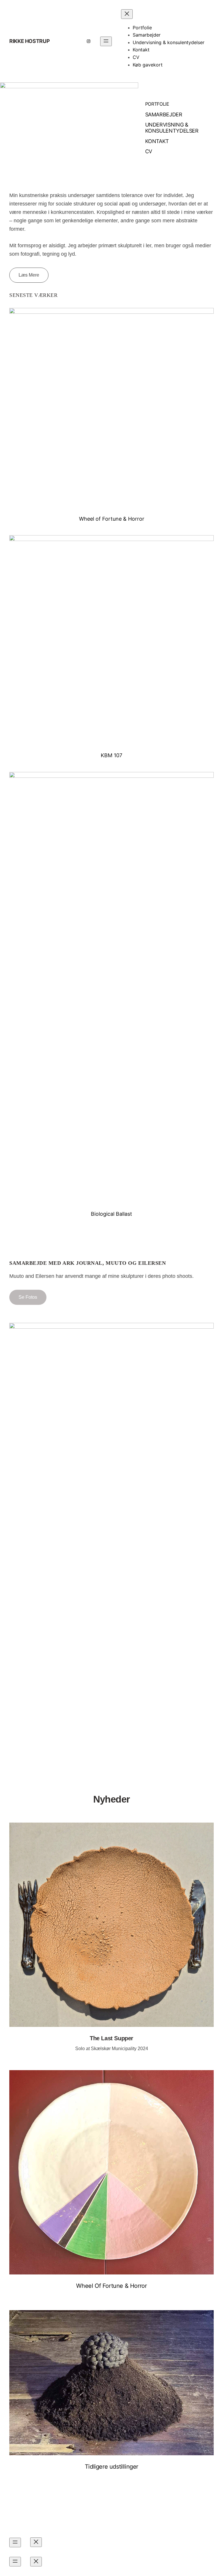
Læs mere (29, 275)
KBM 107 (111, 755)
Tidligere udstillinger (111, 2467)
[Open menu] (106, 41)
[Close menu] (127, 14)
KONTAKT (157, 141)
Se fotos (28, 1297)
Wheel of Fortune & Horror (112, 519)
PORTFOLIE (157, 104)
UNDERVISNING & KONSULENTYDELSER (172, 128)
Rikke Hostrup (29, 41)
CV (149, 151)
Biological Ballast (111, 1214)
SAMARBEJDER (164, 114)
